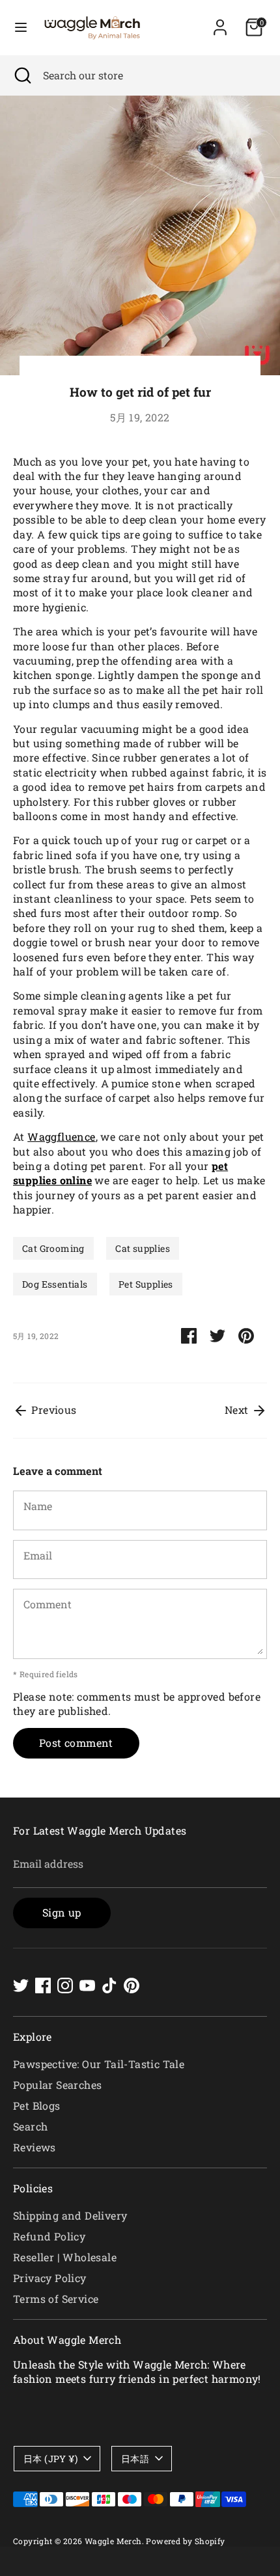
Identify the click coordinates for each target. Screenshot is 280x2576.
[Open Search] (21, 75)
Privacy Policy (50, 2278)
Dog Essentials (55, 1284)
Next (238, 1410)
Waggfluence (61, 1136)
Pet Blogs (37, 2105)
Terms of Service (56, 2299)
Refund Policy (49, 2236)
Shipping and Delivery (70, 2215)
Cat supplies (143, 1248)
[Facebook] (43, 1985)
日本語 (135, 2459)
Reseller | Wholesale (65, 2257)
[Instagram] (65, 1985)
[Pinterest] (132, 1985)
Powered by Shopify (185, 2541)
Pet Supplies (146, 1284)
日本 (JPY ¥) (50, 2459)
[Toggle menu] (21, 27)
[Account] (220, 21)
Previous (53, 1410)
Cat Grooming (53, 1248)
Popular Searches (57, 2085)
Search (30, 2126)
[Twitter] (21, 1985)
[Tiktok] (109, 1985)
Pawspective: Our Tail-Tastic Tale (99, 2064)
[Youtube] (87, 1985)
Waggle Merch (113, 2541)
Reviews (35, 2147)
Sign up (62, 1912)
